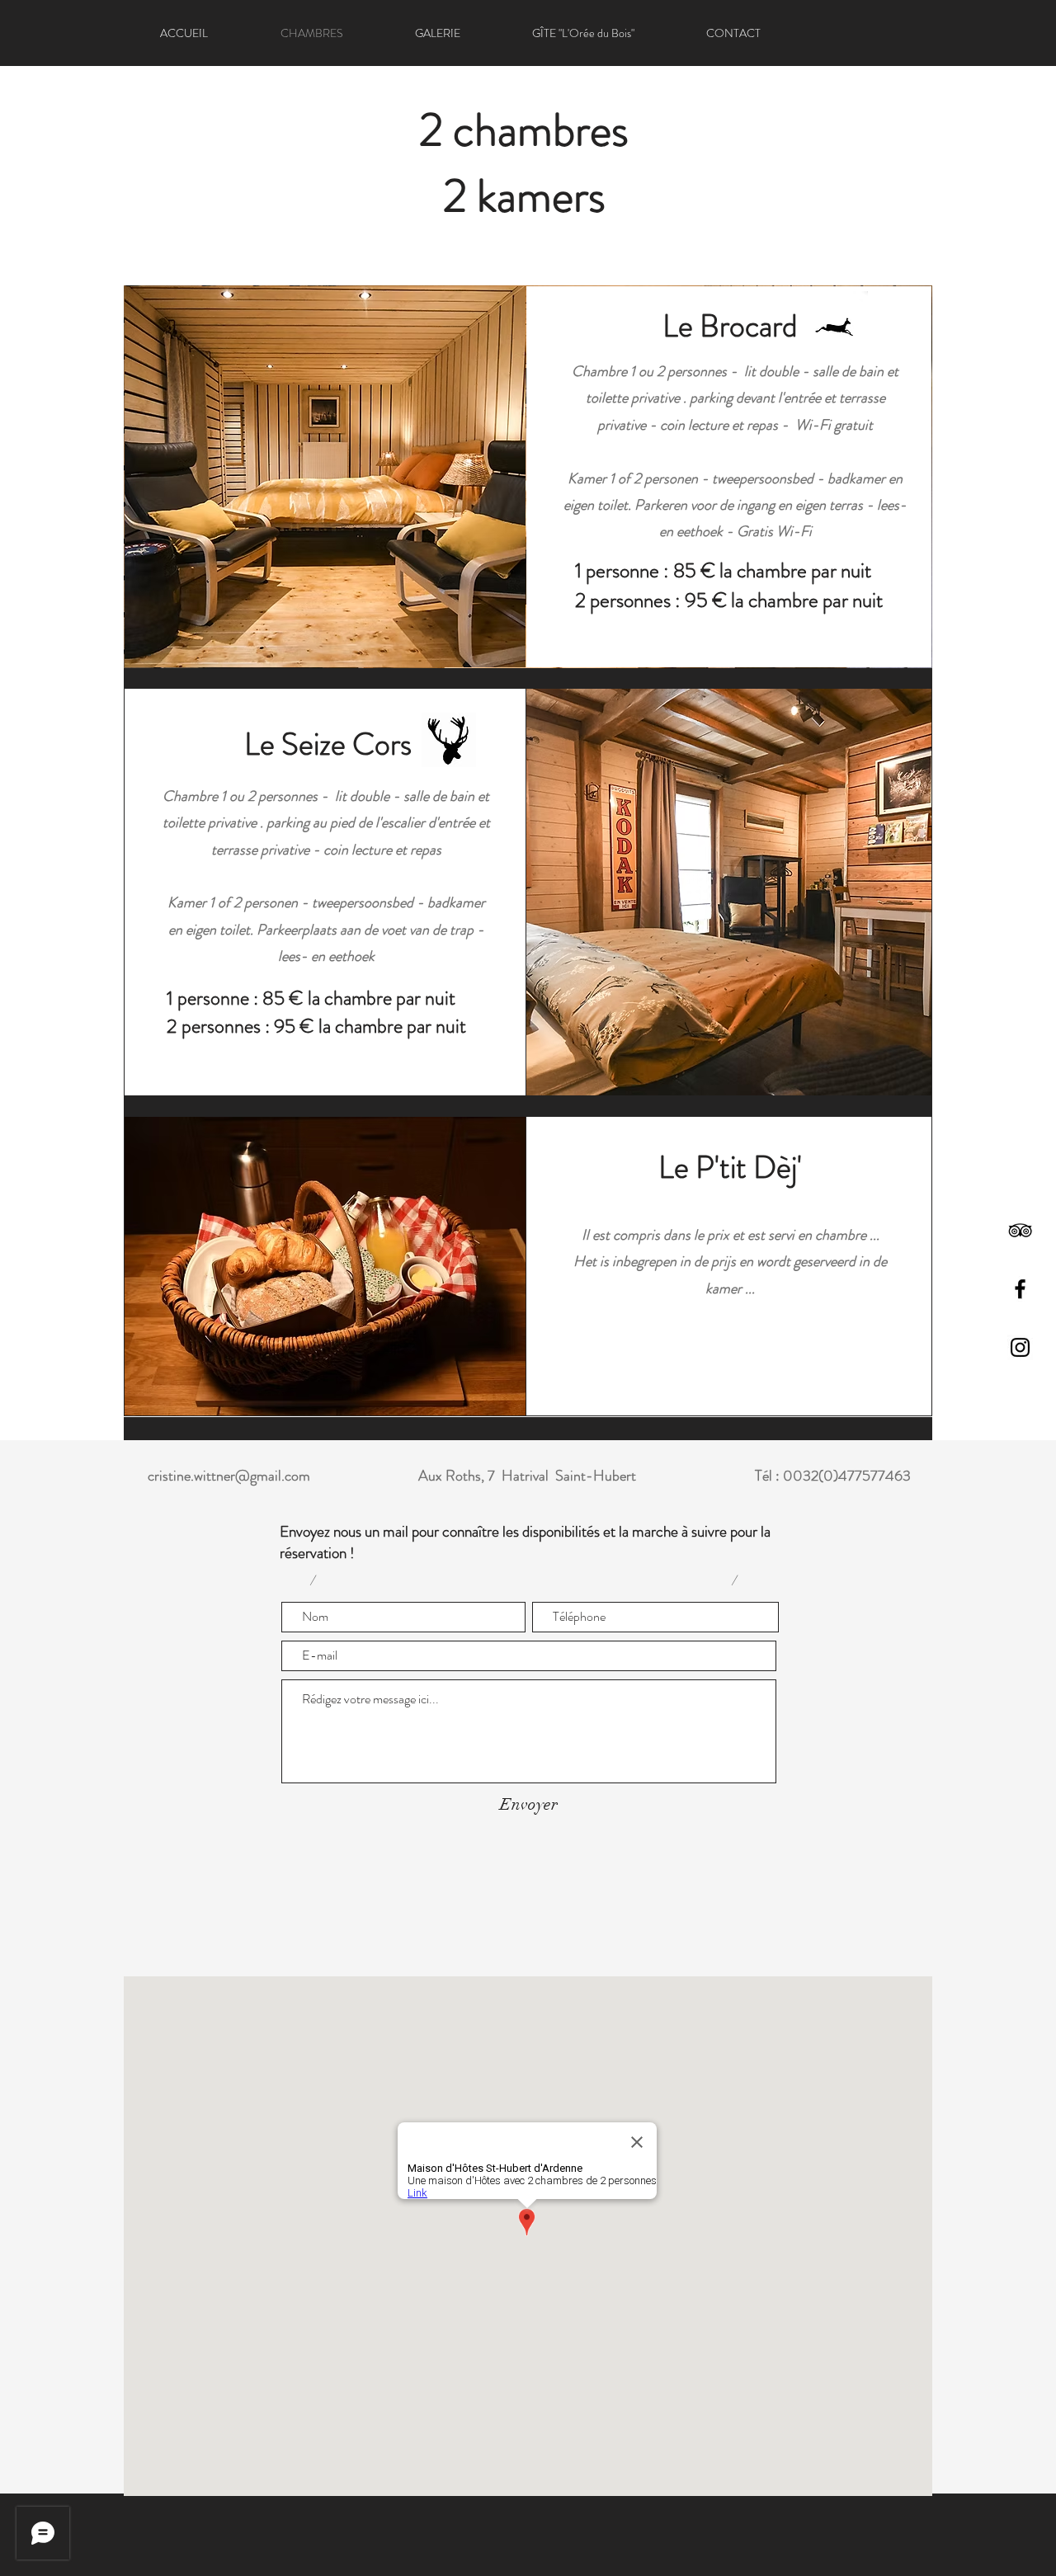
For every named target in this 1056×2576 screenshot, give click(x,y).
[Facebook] (1020, 1289)
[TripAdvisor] (1020, 1230)
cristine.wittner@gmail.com (229, 1476)
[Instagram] (1020, 1347)
